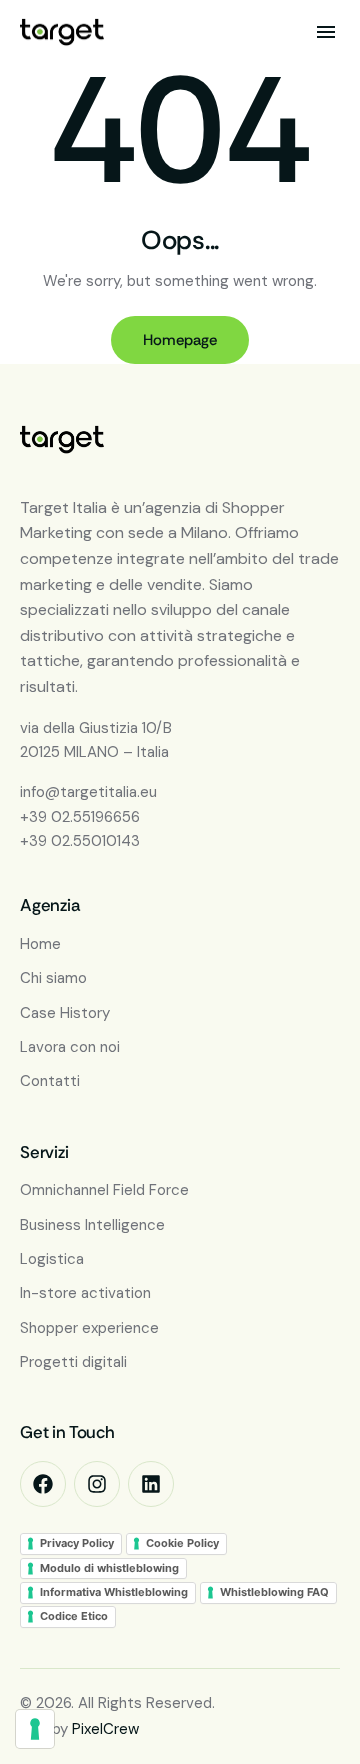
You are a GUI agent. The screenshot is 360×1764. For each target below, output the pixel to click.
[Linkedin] (151, 1484)
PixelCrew (105, 1729)
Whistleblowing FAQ (274, 1592)
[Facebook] (43, 1484)
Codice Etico (74, 1616)
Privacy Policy (77, 1543)
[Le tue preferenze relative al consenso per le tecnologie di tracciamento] (35, 1729)
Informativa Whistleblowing (114, 1592)
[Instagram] (97, 1484)
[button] (326, 32)
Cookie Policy (182, 1543)
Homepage (180, 340)
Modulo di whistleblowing (109, 1568)
